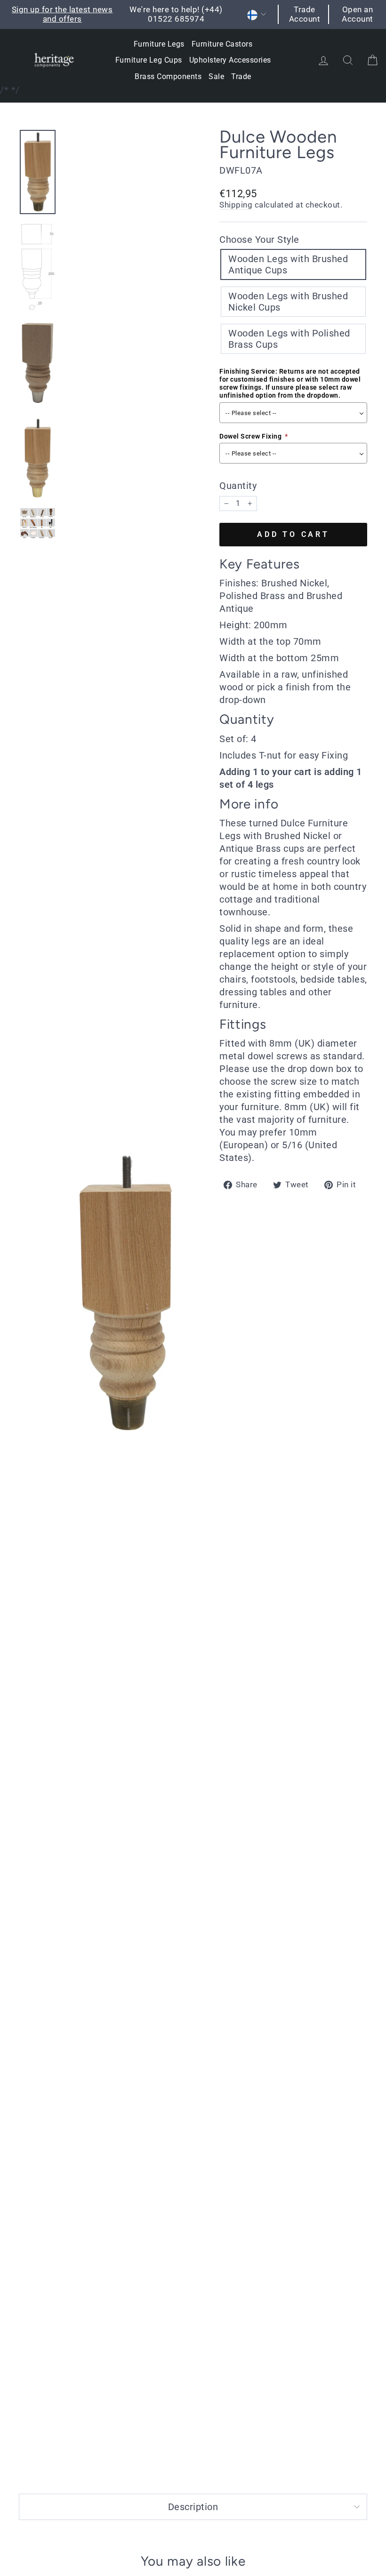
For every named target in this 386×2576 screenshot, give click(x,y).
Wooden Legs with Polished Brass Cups (289, 339)
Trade (241, 76)
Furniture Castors (222, 44)
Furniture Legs (159, 44)
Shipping (236, 205)
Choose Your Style (259, 240)
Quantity (238, 486)
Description (193, 2507)
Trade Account (305, 14)
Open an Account (358, 14)
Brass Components (168, 76)
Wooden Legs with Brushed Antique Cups (288, 264)
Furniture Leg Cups (149, 60)
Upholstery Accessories (230, 60)
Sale (216, 76)
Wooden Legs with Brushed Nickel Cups (288, 302)
